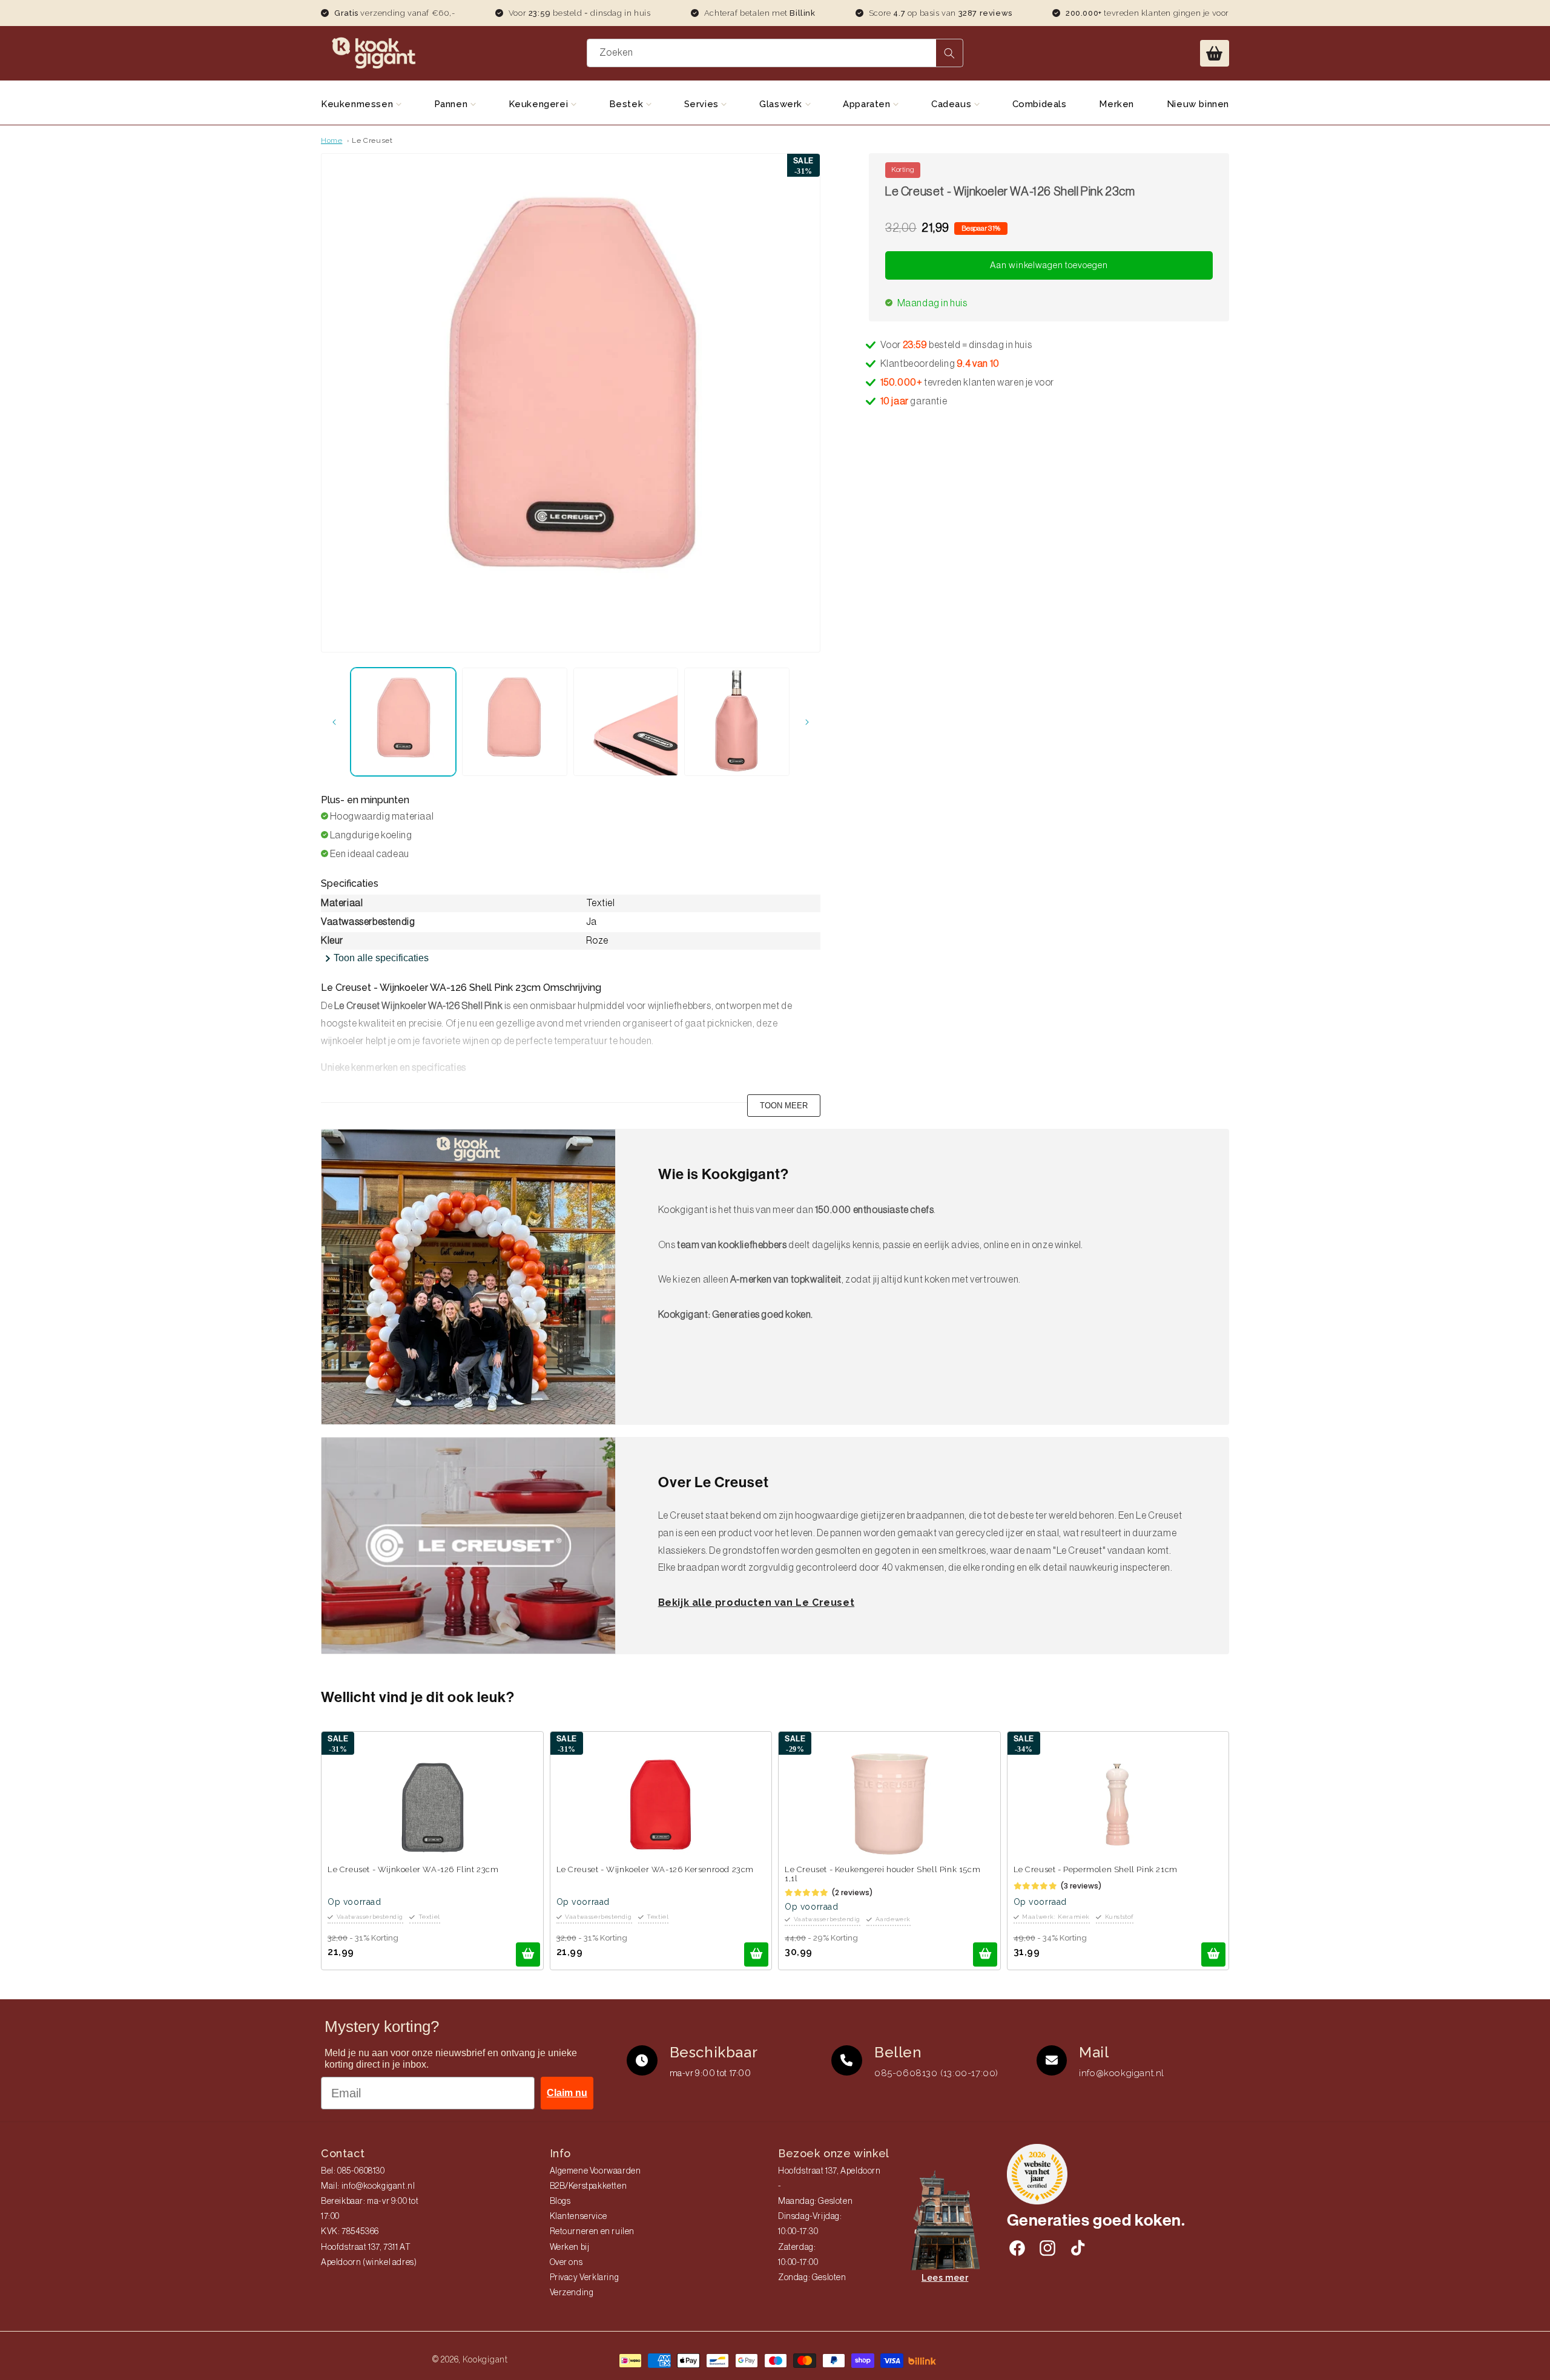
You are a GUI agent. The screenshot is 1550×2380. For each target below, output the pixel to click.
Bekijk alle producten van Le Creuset (757, 1603)
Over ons (566, 2263)
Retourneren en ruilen (592, 2232)
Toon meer (784, 1106)
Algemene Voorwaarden (595, 2171)
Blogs (560, 2201)
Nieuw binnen (1198, 104)
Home (331, 140)
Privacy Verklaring (585, 2278)
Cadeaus (953, 104)
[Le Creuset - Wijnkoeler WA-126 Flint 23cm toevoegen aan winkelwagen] (528, 1954)
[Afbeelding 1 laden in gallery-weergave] (403, 722)
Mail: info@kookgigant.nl (368, 2186)
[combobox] (775, 53)
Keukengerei (540, 104)
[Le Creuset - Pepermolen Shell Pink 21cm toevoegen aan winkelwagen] (1213, 1954)
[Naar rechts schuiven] (807, 722)
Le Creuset (372, 140)
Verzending (572, 2293)
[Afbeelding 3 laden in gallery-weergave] (626, 722)
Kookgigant (485, 2359)
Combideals (1040, 104)
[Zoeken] (949, 53)
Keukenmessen (358, 104)
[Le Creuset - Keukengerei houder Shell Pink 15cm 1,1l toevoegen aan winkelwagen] (985, 1954)
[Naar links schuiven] (334, 722)
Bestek (628, 104)
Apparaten (868, 104)
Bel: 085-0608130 (353, 2171)
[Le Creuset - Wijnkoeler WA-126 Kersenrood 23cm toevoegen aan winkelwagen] (756, 1954)
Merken (1116, 104)
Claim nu (567, 2093)
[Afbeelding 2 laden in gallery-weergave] (515, 722)
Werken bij (570, 2247)
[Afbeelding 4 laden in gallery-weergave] (737, 722)
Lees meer (945, 2278)
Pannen (452, 104)
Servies (703, 104)
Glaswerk (782, 104)
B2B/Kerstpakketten (589, 2186)
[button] (1215, 53)
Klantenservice (579, 2217)
